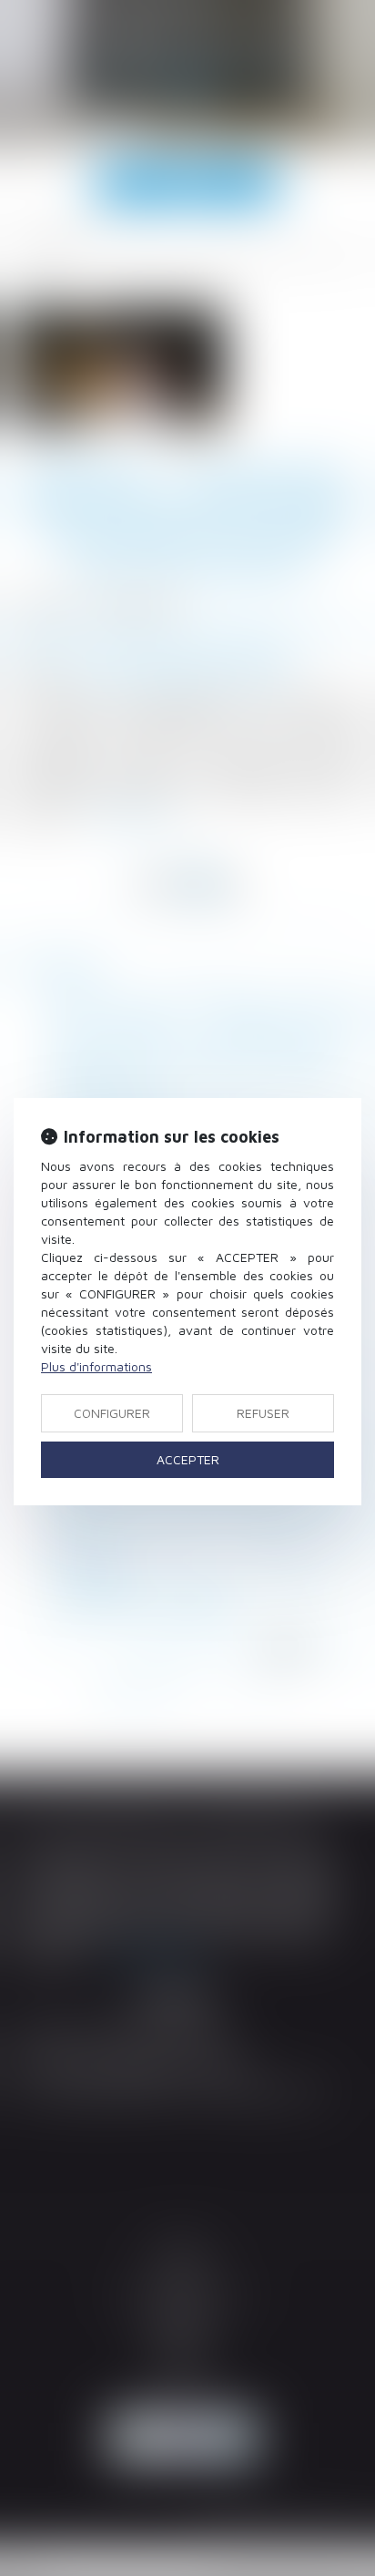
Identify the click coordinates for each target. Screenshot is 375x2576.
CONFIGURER (112, 1413)
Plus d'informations (96, 1366)
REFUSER (263, 1413)
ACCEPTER (188, 1459)
